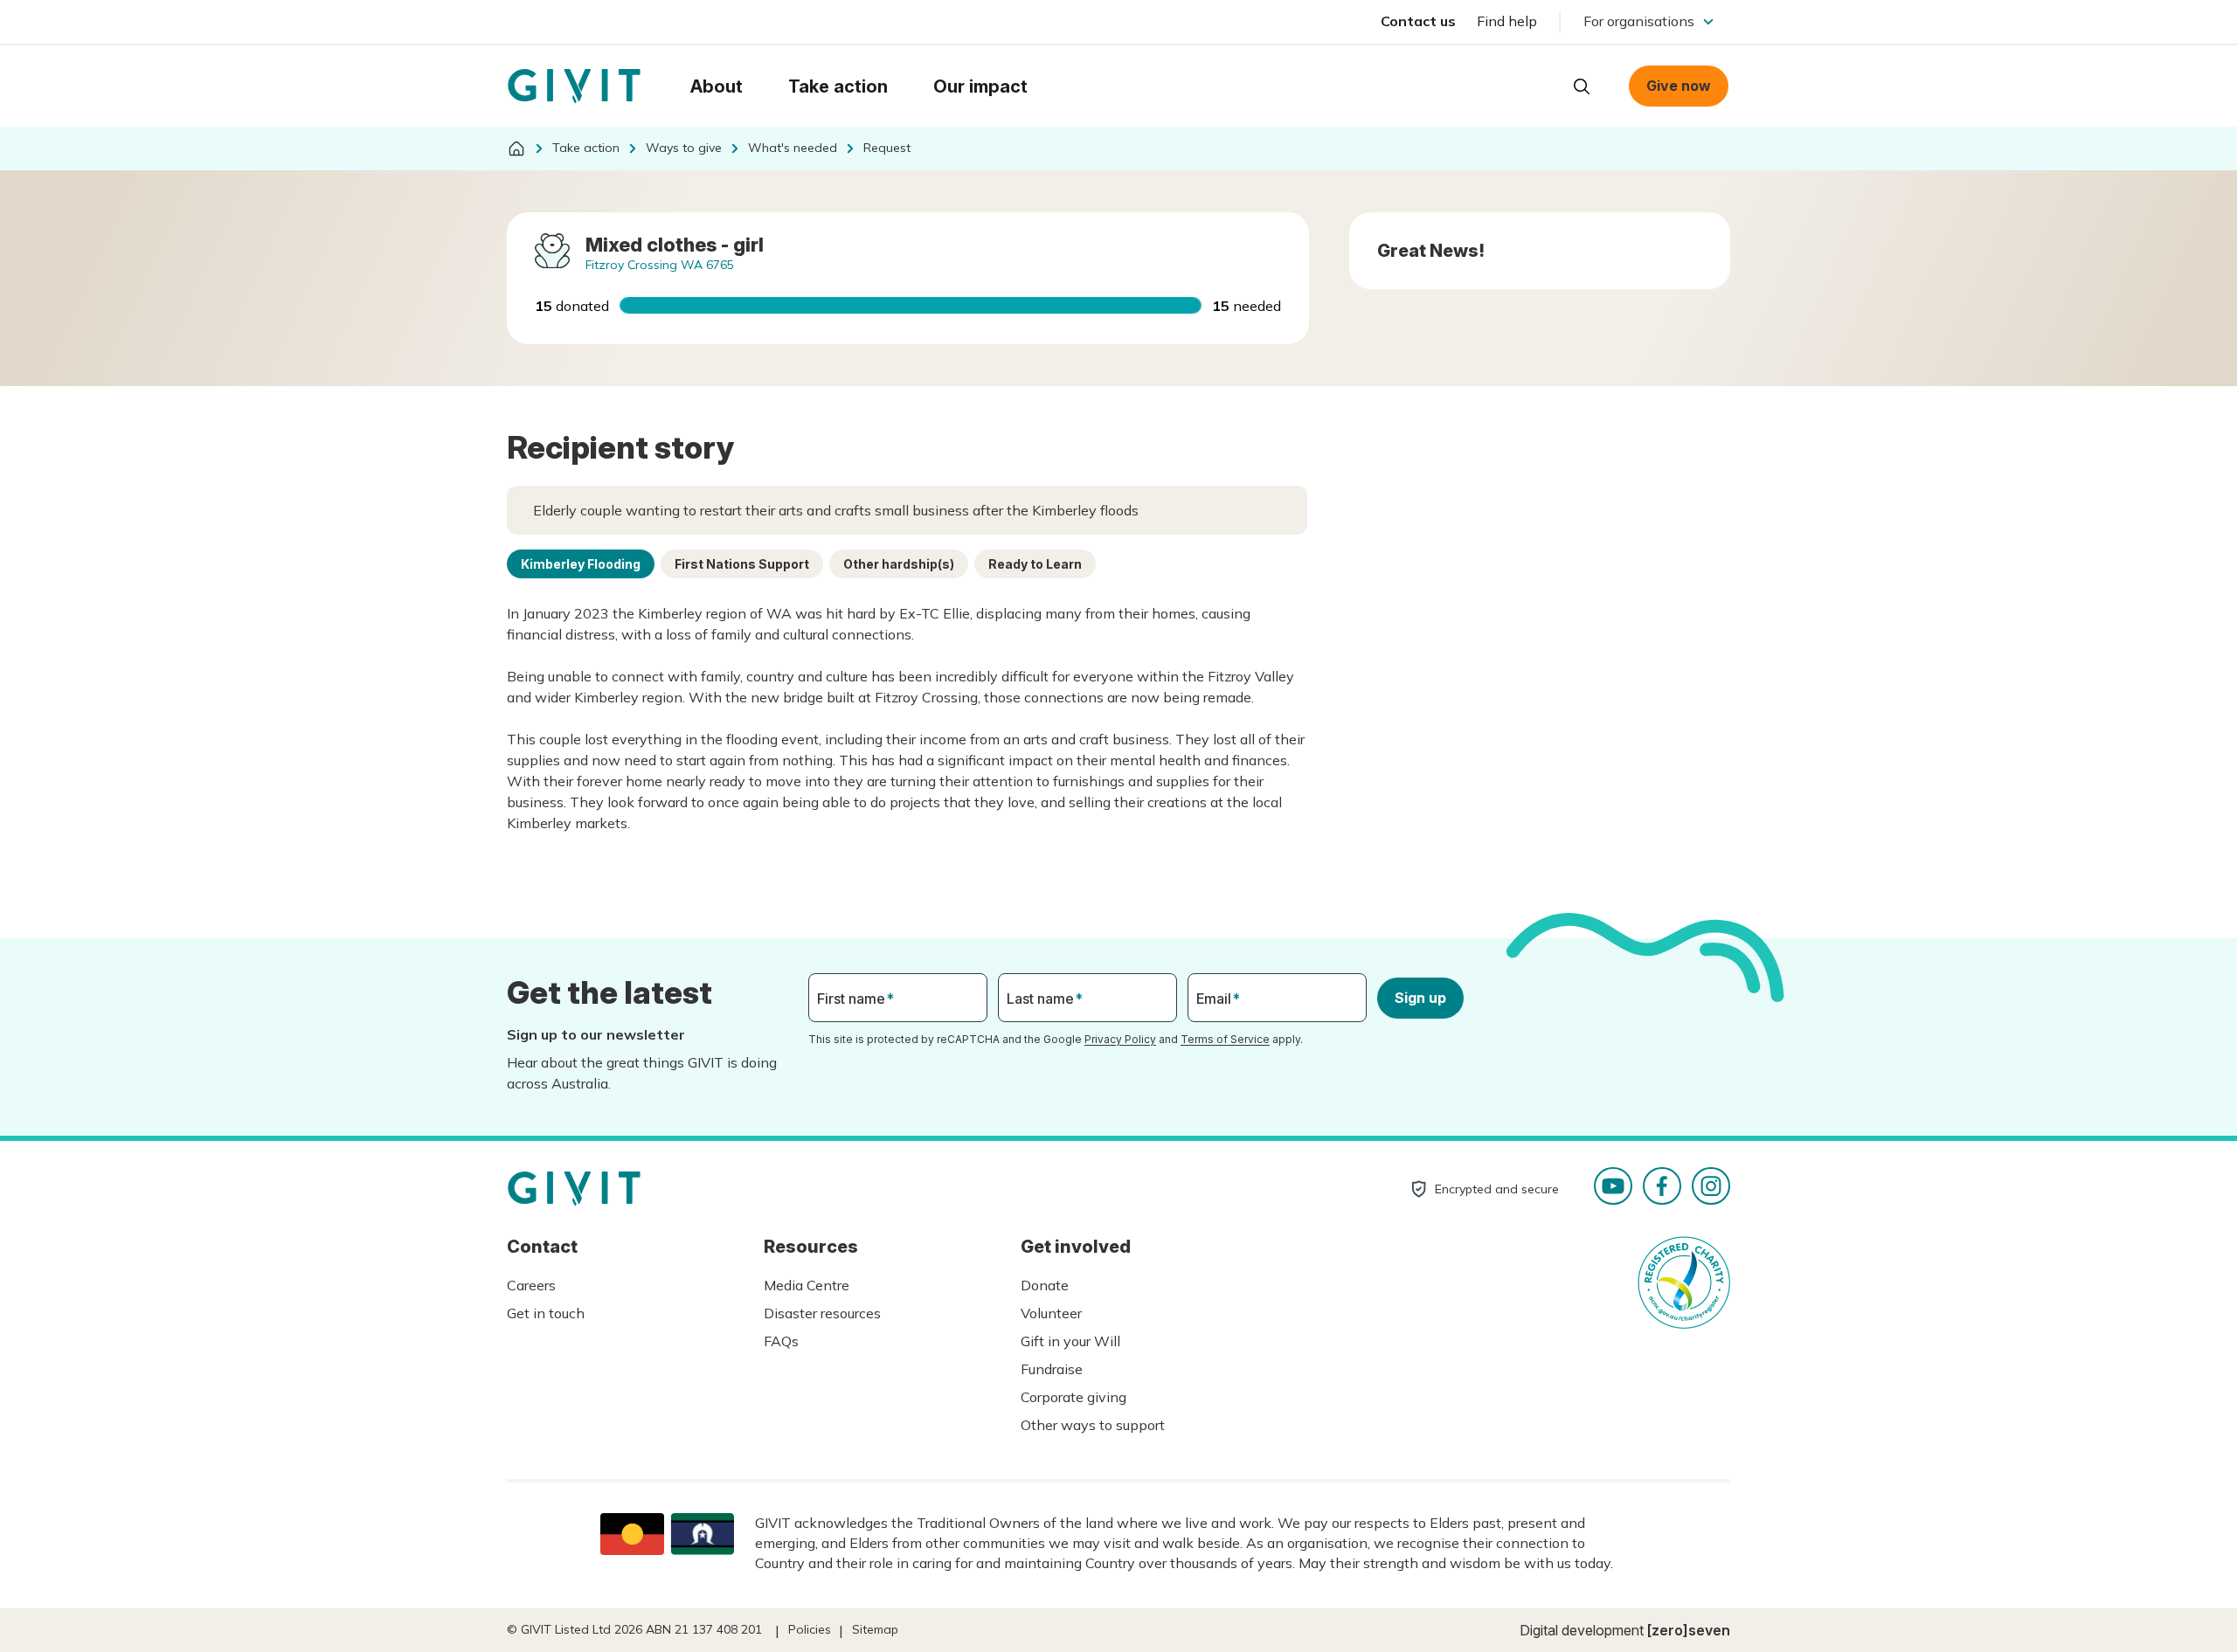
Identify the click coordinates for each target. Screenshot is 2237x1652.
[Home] (516, 149)
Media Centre (807, 1285)
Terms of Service (1225, 1039)
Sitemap (875, 1629)
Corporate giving (1073, 1397)
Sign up (1420, 998)
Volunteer (1051, 1313)
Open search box (1582, 86)
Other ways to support (1093, 1425)
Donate (1045, 1285)
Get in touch (546, 1313)
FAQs (781, 1341)
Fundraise (1052, 1369)
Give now (1679, 86)
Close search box (1538, 85)
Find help (1507, 21)
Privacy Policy (1120, 1039)
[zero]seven (1689, 1630)
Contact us (1418, 21)
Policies (810, 1629)
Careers (531, 1285)
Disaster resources (822, 1313)
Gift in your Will (1070, 1341)
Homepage (574, 86)
